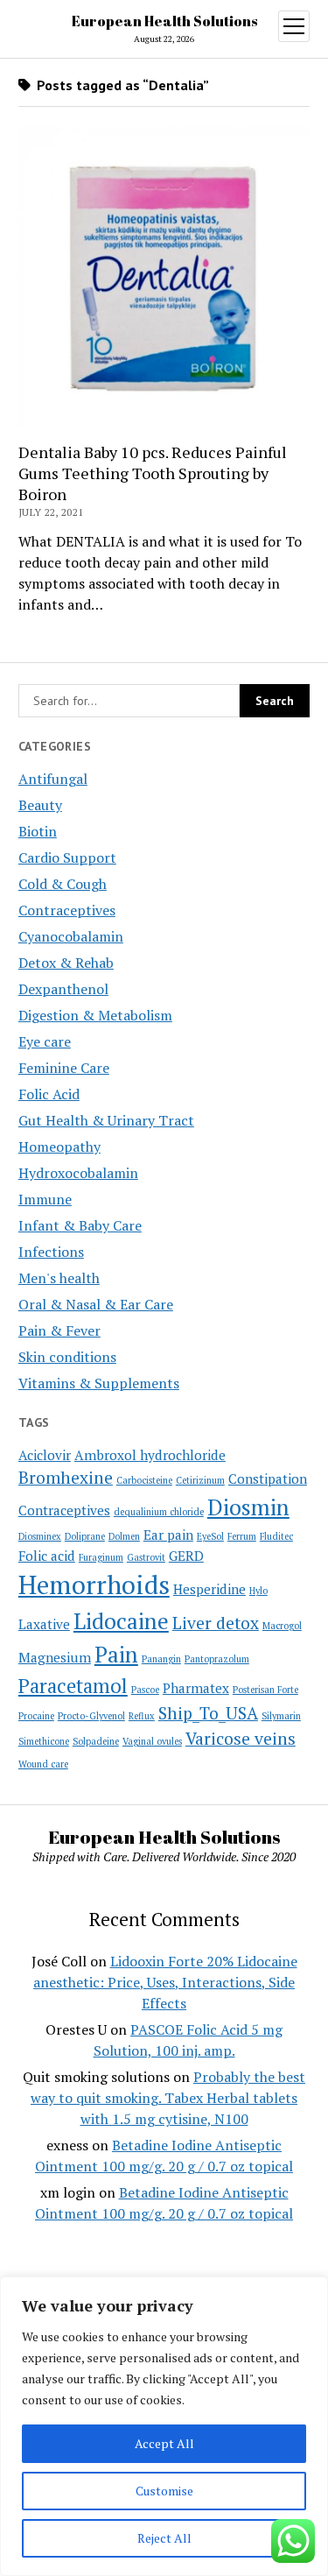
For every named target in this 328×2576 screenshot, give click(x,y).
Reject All (164, 2538)
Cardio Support (67, 857)
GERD (186, 1556)
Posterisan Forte (265, 1690)
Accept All (164, 2443)
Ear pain (168, 1535)
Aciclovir (45, 1455)
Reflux (142, 1716)
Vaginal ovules (152, 1741)
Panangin (161, 1659)
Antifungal (53, 779)
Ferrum (242, 1536)
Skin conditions (67, 1357)
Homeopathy (59, 1147)
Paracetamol (73, 1686)
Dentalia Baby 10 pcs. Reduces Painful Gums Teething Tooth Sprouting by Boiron (153, 473)
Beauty (40, 805)
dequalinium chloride (159, 1512)
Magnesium (55, 1657)
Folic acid (47, 1556)
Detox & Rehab (66, 963)
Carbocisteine (144, 1480)
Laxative (44, 1624)
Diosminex (40, 1536)
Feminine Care (64, 1068)
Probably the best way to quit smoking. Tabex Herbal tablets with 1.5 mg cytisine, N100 (168, 2098)
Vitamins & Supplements (99, 1383)
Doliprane (85, 1536)
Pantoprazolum (217, 1659)
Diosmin (248, 1507)
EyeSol (210, 1536)
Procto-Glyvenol (91, 1716)
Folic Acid (49, 1094)
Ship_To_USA (208, 1713)
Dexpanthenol (63, 989)
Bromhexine (66, 1478)
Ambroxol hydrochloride (150, 1455)
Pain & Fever (59, 1330)
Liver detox (216, 1623)
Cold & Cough (63, 884)
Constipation (268, 1479)
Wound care (43, 1764)
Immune (45, 1199)
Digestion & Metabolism (95, 1015)
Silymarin (281, 1716)
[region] (164, 2426)
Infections (51, 1252)
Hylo (258, 1591)
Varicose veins (241, 1739)
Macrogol (282, 1626)
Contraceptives (67, 910)
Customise (164, 2491)
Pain (116, 1654)
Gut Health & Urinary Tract (106, 1120)
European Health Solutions (164, 21)
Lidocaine (121, 1621)
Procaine (36, 1716)
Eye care (45, 1041)
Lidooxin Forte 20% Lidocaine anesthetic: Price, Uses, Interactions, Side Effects (165, 1982)
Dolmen (124, 1536)
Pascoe (145, 1690)
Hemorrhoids (94, 1584)
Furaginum (101, 1557)
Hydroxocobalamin (78, 1173)
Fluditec (276, 1536)
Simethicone (44, 1741)
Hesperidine (209, 1589)
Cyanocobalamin (71, 936)
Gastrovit (146, 1557)
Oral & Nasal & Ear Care (96, 1304)
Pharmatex (196, 1688)
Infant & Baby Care (80, 1225)
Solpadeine (96, 1741)
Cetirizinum (200, 1480)
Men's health (59, 1278)
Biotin (38, 831)
